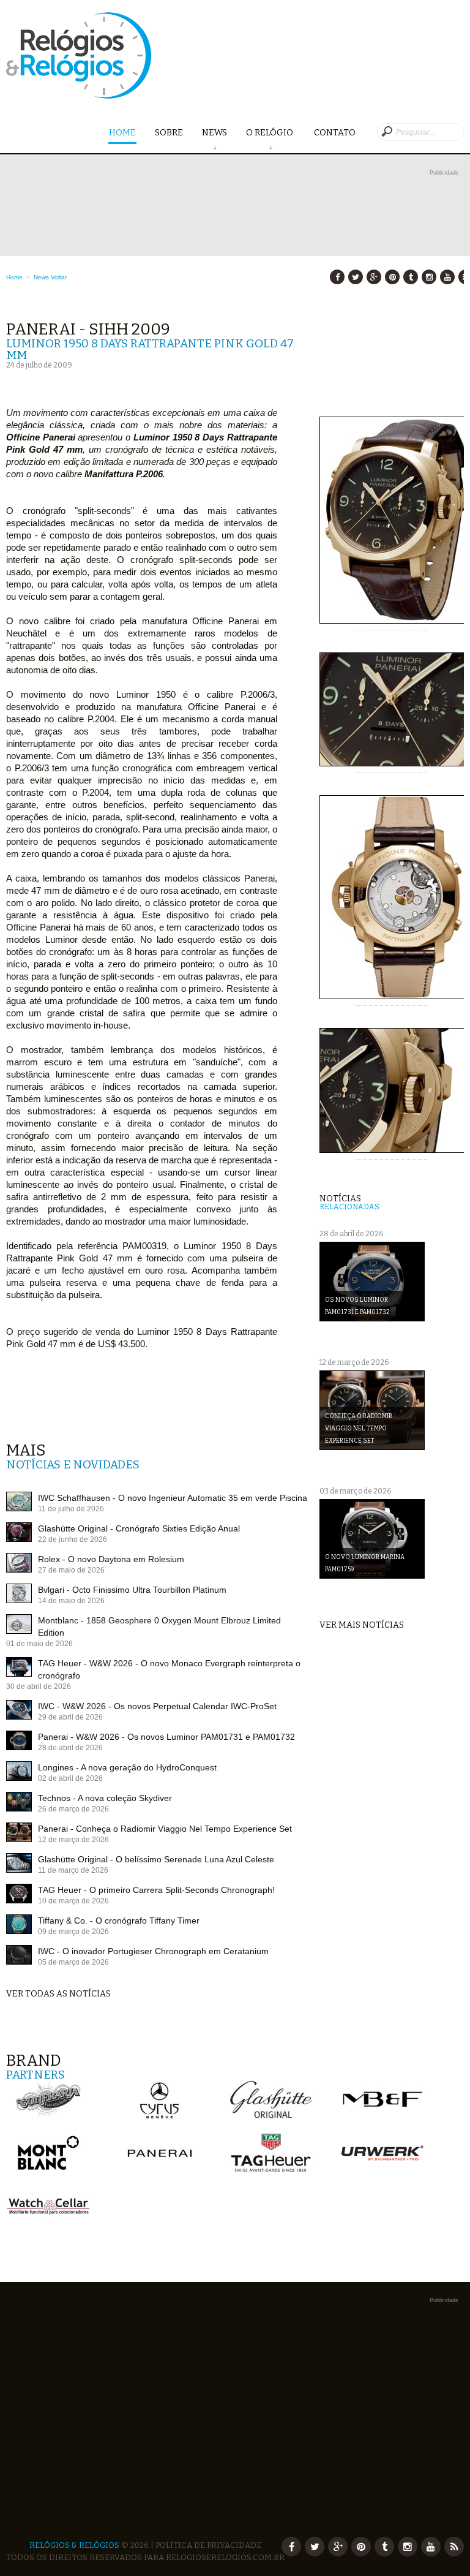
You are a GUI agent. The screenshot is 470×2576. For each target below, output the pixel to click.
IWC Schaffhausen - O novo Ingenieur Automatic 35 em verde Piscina (173, 1498)
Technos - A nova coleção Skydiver (105, 1798)
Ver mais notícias (362, 1625)
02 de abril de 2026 (70, 1778)
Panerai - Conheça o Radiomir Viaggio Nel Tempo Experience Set (165, 1829)
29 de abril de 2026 (70, 1717)
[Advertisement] (235, 265)
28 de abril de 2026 (70, 1748)
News (214, 133)
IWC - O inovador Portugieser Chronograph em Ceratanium (153, 1951)
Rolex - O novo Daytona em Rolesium (111, 1559)
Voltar (59, 277)
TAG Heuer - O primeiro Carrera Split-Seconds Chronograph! (156, 1890)
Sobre (169, 133)
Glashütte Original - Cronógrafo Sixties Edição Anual (139, 1528)
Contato (335, 133)
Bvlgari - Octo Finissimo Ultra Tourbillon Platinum (132, 1590)
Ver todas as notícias (58, 1994)
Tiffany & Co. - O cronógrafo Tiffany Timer (119, 1921)
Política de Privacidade (208, 2545)
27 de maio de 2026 (71, 1570)
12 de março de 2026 (73, 1840)
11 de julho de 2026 (71, 1509)
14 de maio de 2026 (71, 1601)
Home (122, 133)
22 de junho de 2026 (73, 1539)
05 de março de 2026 (73, 1962)
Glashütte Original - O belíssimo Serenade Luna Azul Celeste (156, 1859)
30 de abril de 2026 (39, 1686)
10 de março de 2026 (73, 1901)
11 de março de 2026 (73, 1870)
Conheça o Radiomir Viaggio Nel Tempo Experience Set (359, 1429)
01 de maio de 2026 (39, 1644)
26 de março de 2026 (73, 1809)
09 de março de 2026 (73, 1932)
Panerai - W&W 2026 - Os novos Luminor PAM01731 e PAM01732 (166, 1737)
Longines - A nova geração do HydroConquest (127, 1767)
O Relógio (270, 133)
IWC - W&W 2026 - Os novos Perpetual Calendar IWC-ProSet (157, 1706)
